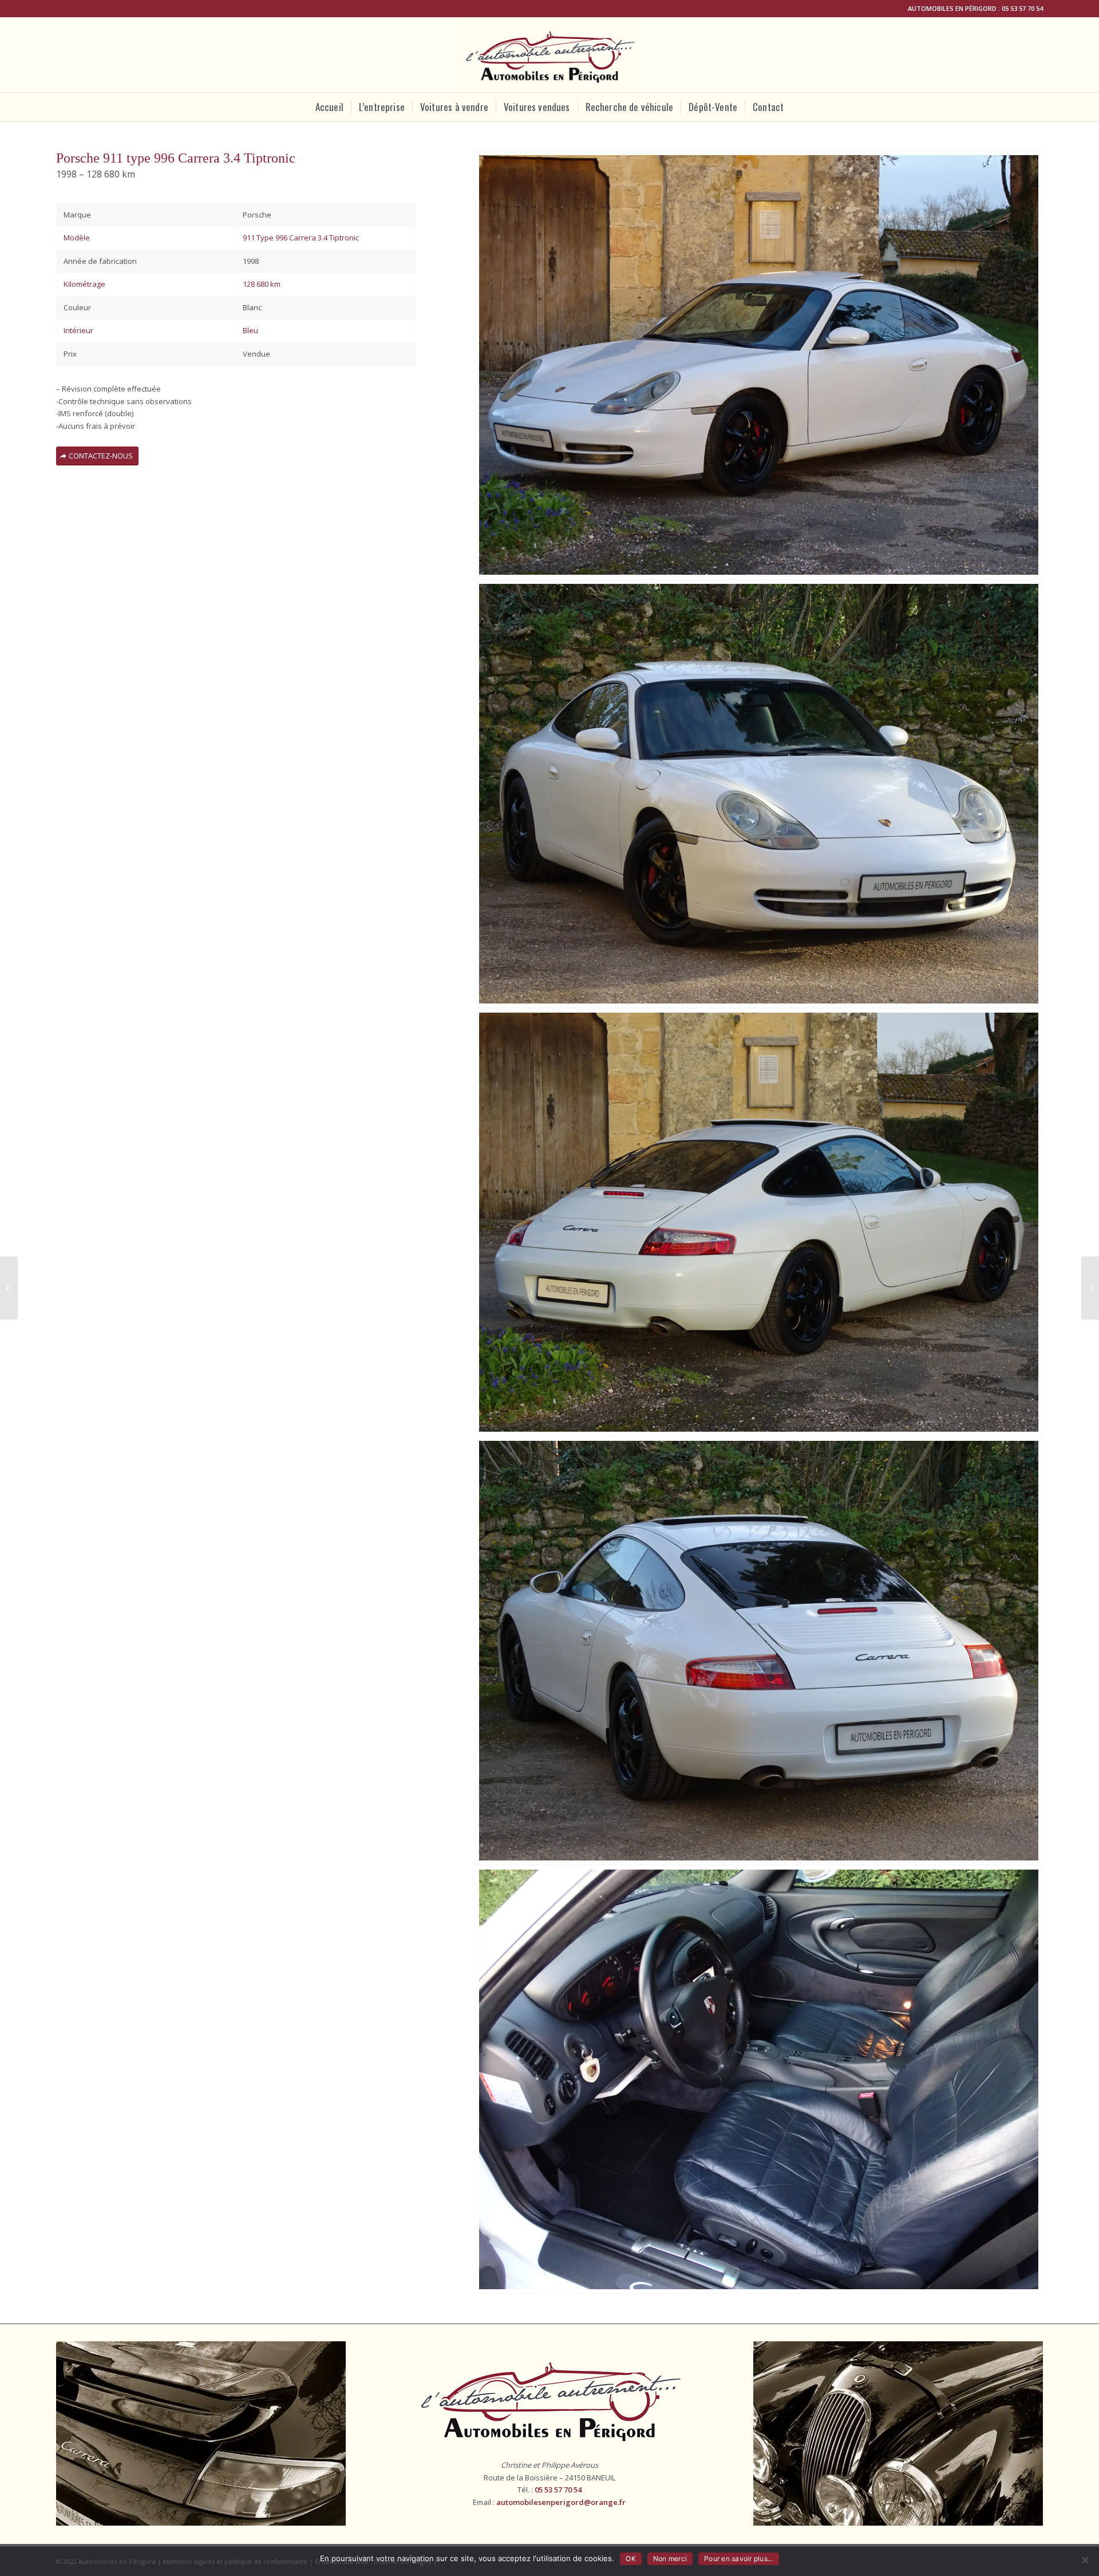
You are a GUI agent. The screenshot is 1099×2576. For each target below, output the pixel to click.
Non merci (670, 2559)
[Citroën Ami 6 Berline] (9, 1288)
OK (631, 2559)
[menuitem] (329, 107)
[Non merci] (1085, 2560)
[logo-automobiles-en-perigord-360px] (550, 55)
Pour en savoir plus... (739, 2559)
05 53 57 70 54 (1022, 8)
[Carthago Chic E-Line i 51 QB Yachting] (1090, 1288)
